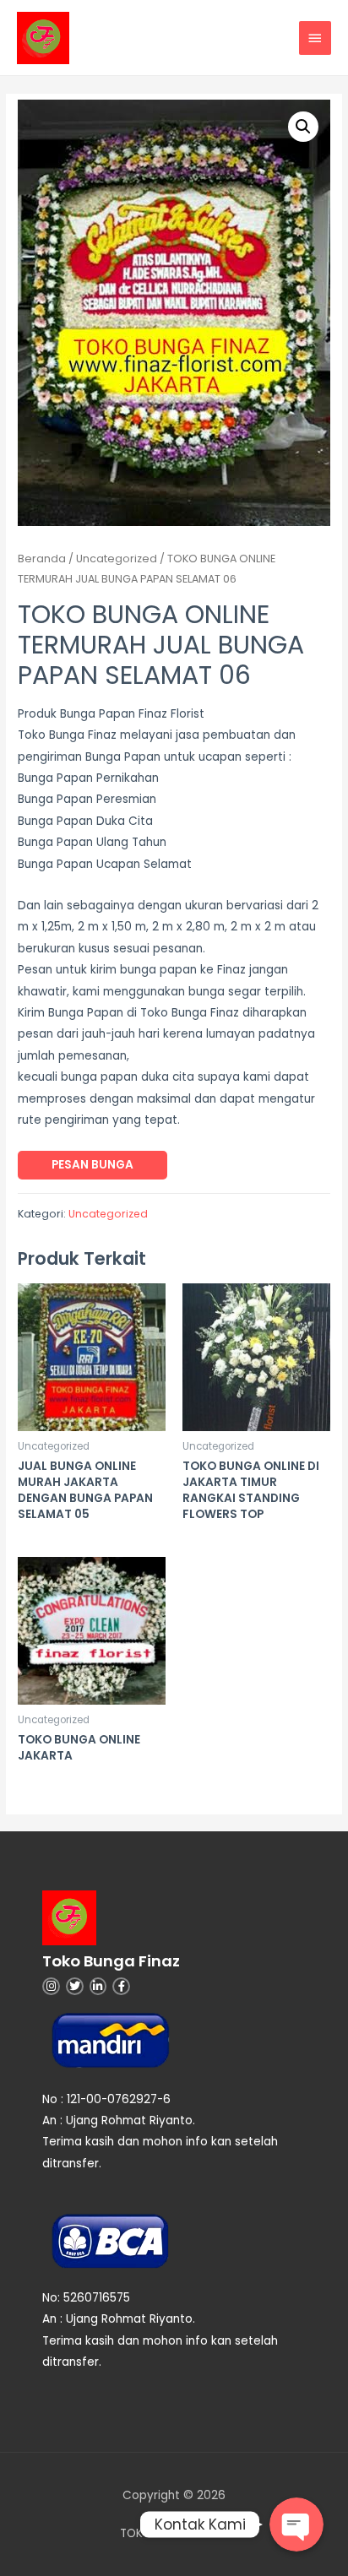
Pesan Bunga (92, 1165)
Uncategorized (117, 559)
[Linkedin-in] (98, 1986)
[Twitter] (75, 1986)
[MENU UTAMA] (315, 38)
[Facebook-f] (121, 1986)
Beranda (42, 559)
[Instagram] (51, 1986)
